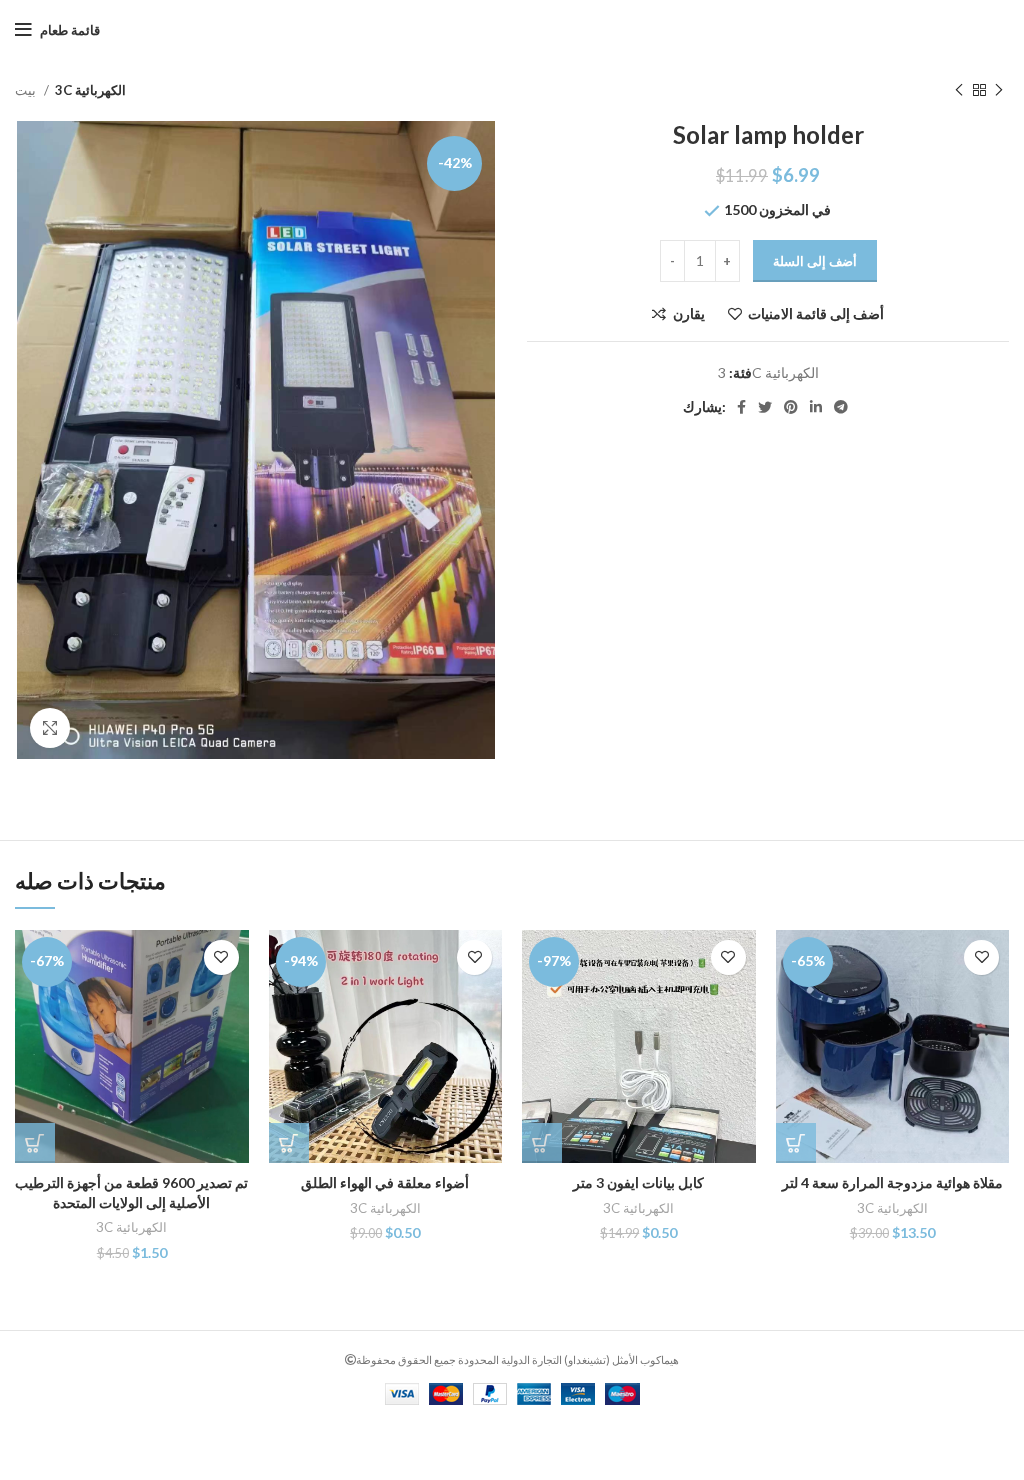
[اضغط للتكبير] (50, 728)
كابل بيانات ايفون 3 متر (638, 1182)
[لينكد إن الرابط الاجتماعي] (816, 407)
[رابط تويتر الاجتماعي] (765, 407)
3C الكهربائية (90, 90)
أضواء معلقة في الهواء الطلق (385, 1182)
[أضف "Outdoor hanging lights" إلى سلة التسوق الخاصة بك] (289, 1143)
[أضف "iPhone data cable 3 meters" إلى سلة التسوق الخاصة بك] (542, 1143)
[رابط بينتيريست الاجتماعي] (791, 407)
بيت (27, 90)
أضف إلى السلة (815, 261)
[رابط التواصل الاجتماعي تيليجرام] (841, 407)
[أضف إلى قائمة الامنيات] (221, 957)
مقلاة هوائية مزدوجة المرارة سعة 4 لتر (892, 1182)
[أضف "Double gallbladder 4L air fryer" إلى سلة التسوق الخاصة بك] (796, 1143)
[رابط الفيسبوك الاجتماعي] (741, 407)
